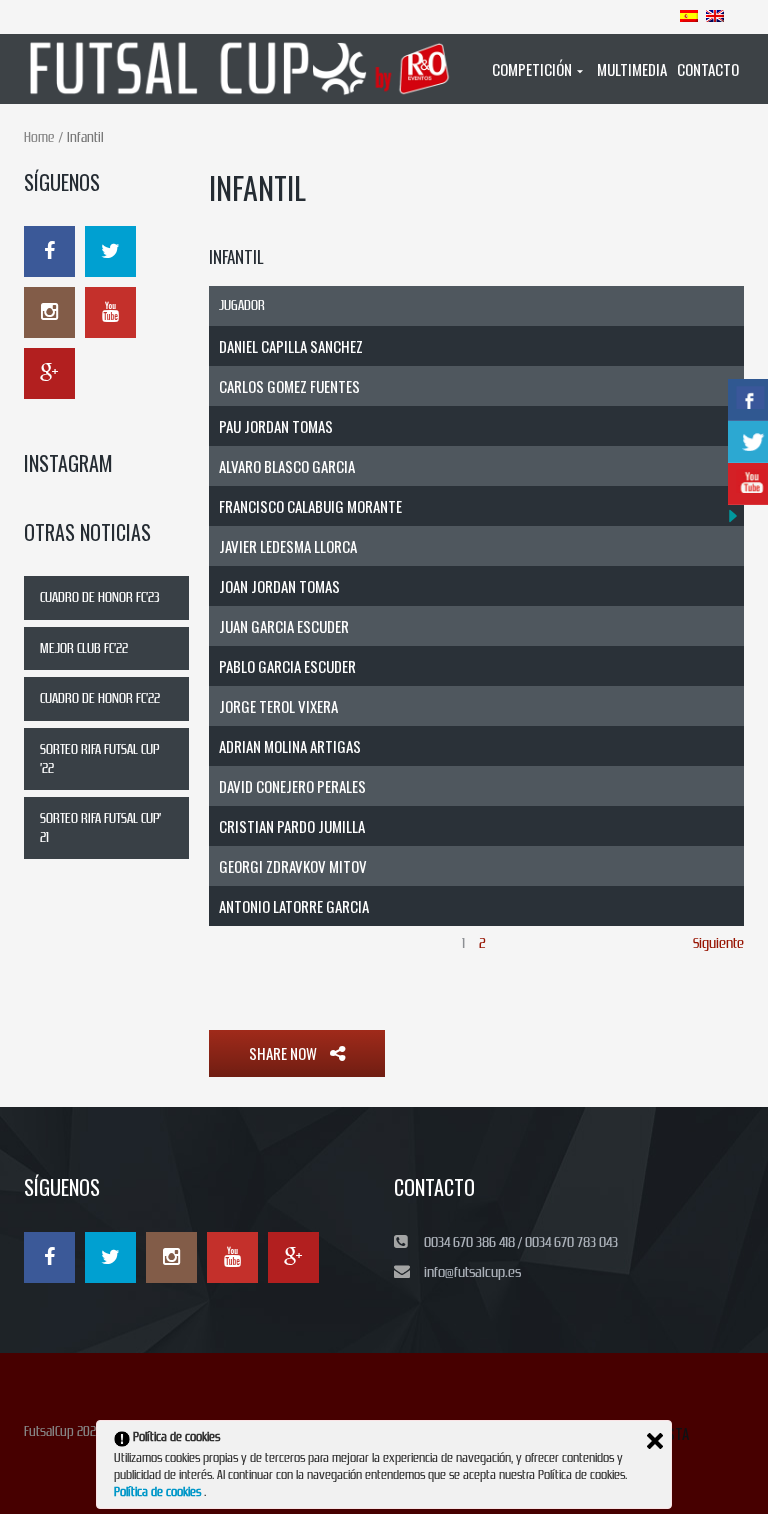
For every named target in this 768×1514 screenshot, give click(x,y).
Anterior (231, 943)
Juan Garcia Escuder (284, 626)
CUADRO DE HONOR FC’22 (100, 698)
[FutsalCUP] (241, 69)
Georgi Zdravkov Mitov (293, 866)
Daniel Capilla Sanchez (291, 346)
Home (39, 137)
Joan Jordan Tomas (279, 586)
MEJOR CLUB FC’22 (84, 648)
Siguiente (718, 943)
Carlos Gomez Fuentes (289, 386)
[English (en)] (715, 15)
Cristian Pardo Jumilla (292, 826)
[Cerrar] (655, 1441)
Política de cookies (159, 1492)
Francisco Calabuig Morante (310, 506)
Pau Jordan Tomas (276, 426)
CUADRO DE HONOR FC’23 (100, 597)
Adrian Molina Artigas (290, 746)
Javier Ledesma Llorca (288, 546)
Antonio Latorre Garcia (294, 906)
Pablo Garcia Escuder (287, 666)
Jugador (242, 305)
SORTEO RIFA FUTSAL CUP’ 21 (100, 828)
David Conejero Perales (292, 786)
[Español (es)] (689, 15)
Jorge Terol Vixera (278, 706)
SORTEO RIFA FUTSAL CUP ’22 (99, 759)
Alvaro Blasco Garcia (287, 466)
